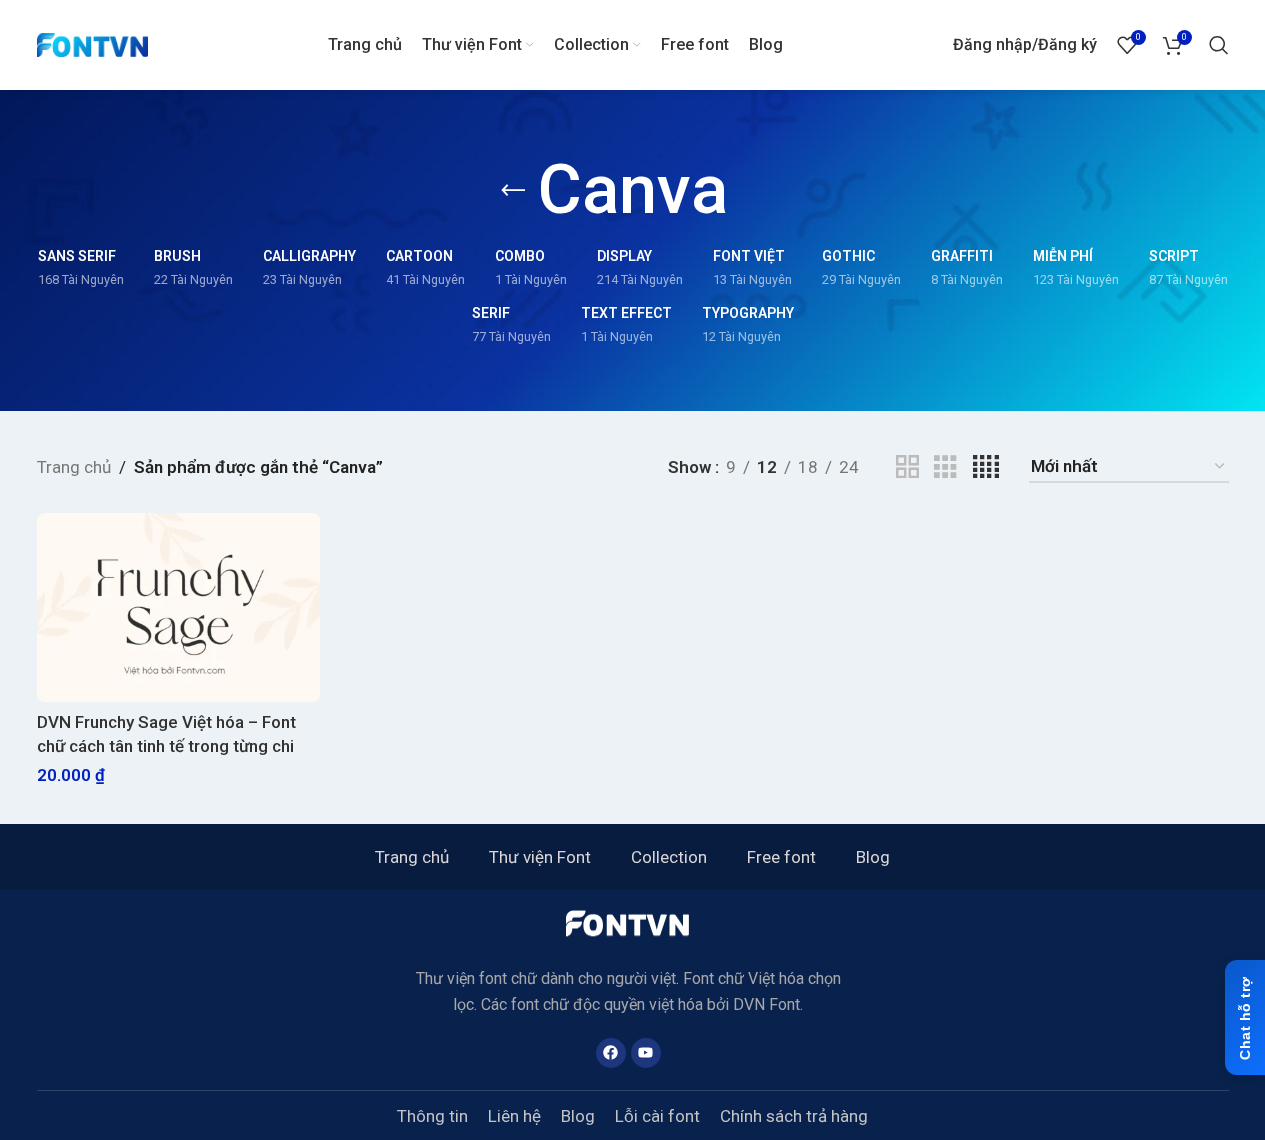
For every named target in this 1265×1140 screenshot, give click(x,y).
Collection (669, 857)
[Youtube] (646, 1053)
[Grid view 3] (945, 467)
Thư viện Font (540, 857)
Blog (873, 857)
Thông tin (432, 1116)
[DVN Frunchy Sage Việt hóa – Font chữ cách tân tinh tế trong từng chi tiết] (178, 607)
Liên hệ (514, 1116)
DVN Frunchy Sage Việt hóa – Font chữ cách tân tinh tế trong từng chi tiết (166, 746)
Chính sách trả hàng (794, 1116)
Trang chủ (74, 467)
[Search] (1219, 45)
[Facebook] (611, 1053)
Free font (781, 857)
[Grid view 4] (986, 467)
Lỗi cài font (657, 1116)
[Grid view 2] (907, 467)
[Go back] (513, 191)
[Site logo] (93, 43)
